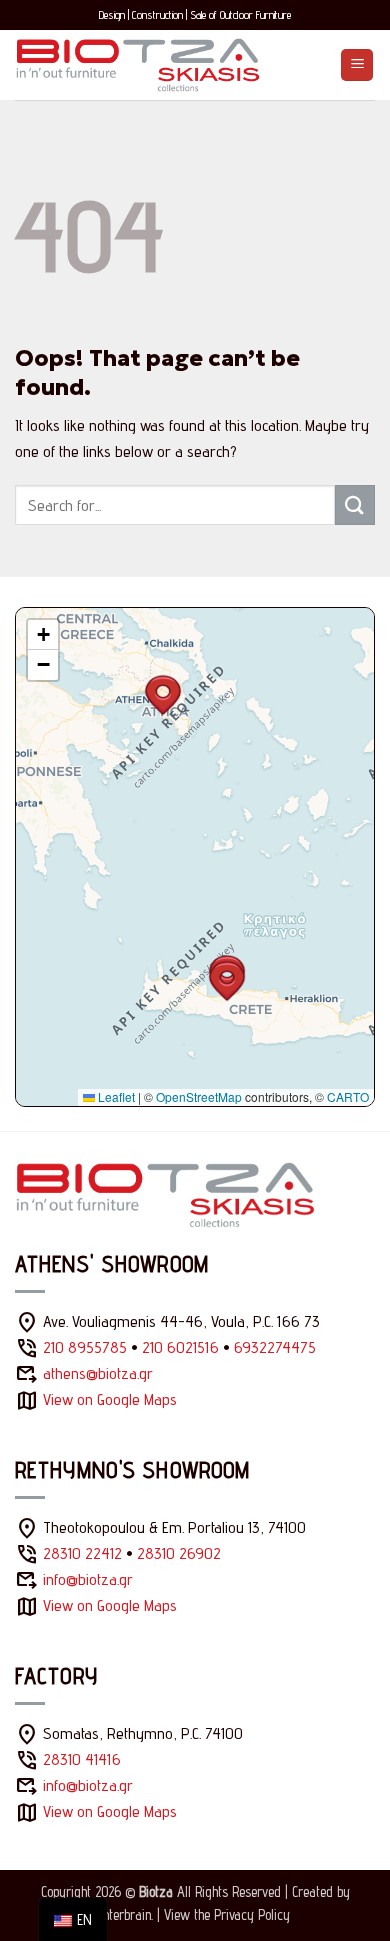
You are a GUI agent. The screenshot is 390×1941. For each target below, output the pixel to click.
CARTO (348, 1096)
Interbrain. (126, 1914)
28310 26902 (179, 1553)
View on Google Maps (110, 1399)
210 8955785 (85, 1347)
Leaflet (115, 1096)
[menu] (73, 1919)
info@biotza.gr (88, 1579)
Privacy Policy (252, 1914)
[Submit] (355, 504)
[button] (357, 65)
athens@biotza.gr (98, 1373)
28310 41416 (82, 1759)
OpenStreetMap (199, 1096)
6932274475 (275, 1347)
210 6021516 (180, 1347)
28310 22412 (82, 1553)
